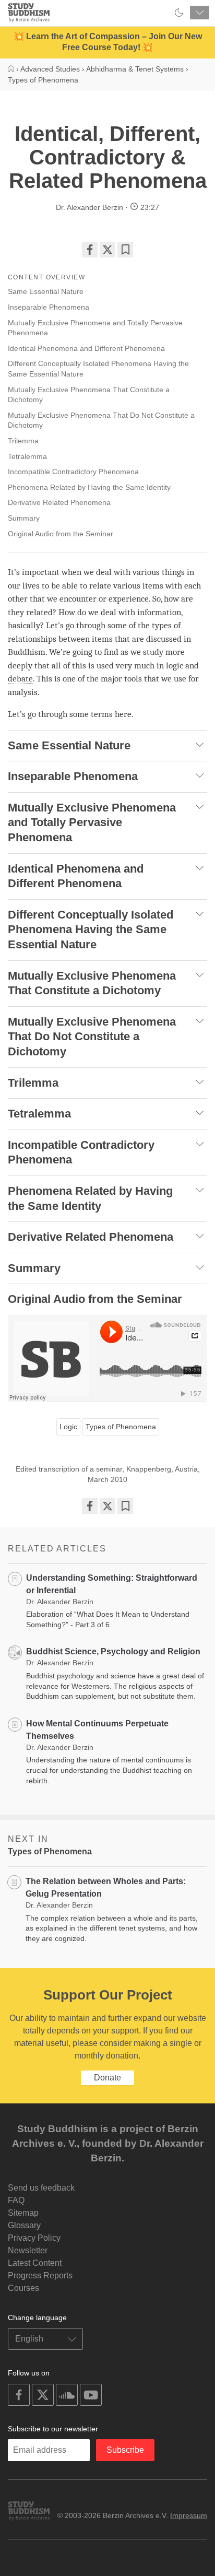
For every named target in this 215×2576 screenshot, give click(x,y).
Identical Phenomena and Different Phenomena (87, 348)
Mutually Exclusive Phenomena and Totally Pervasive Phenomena (95, 328)
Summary (24, 518)
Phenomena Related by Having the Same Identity (90, 487)
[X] (107, 250)
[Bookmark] (125, 250)
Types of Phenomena (121, 1427)
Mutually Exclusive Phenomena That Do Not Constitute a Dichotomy (101, 420)
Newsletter (28, 2250)
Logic (68, 1427)
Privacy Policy (34, 2238)
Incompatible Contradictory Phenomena (74, 472)
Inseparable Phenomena (50, 307)
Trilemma (24, 441)
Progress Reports (40, 2275)
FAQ (16, 2200)
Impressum (189, 2515)
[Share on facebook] (90, 250)
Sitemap (23, 2213)
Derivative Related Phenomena (60, 502)
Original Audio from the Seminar (61, 534)
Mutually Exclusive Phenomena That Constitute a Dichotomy (89, 395)
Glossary (24, 2225)
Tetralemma (28, 456)
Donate (107, 2078)
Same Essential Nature (47, 291)
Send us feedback (41, 2188)
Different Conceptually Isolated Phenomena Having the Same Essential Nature (98, 369)
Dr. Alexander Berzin (89, 207)
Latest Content (35, 2263)
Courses (23, 2288)
